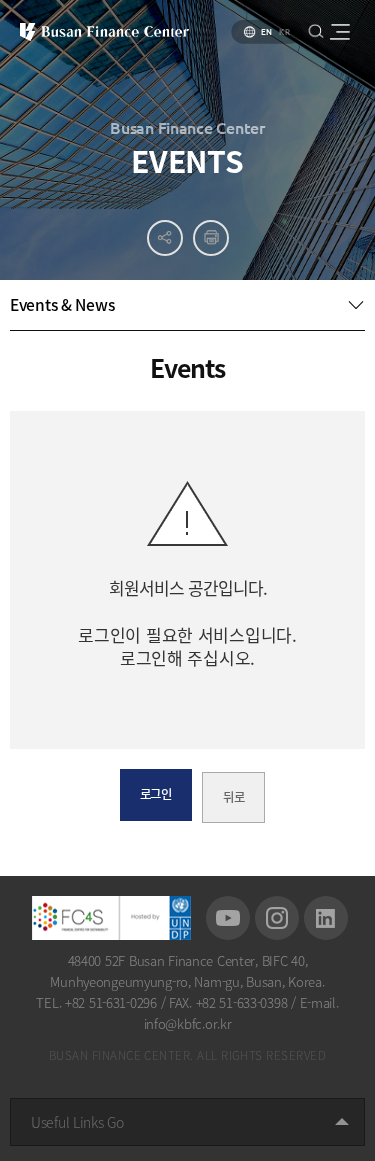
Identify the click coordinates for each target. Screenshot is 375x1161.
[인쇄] (211, 238)
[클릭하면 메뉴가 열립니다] (339, 31)
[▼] (187, 305)
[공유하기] (165, 238)
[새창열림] (228, 918)
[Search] (315, 30)
